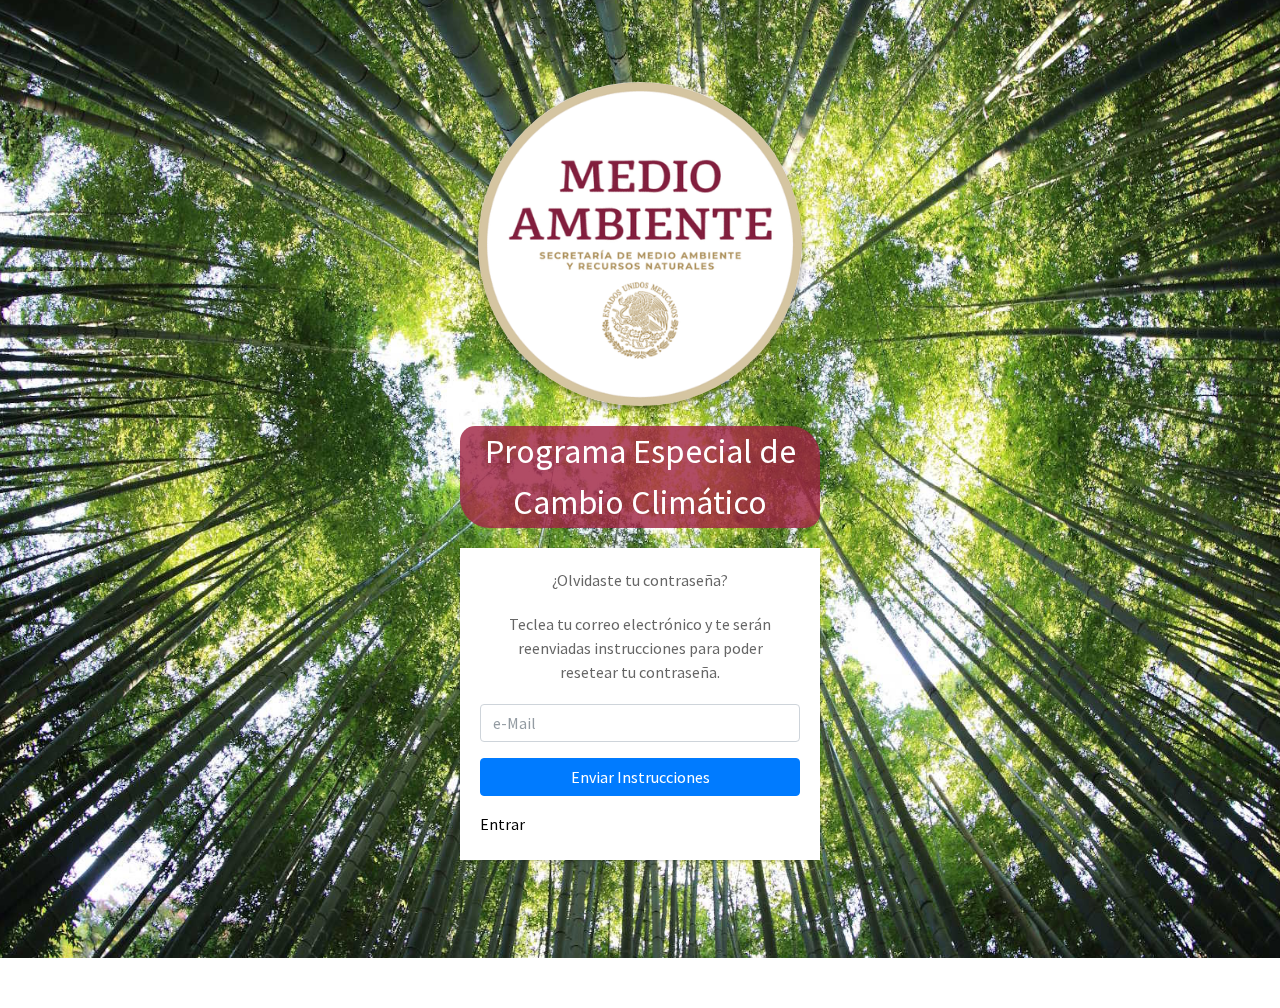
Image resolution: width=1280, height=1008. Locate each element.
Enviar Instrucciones (640, 777)
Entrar (502, 824)
